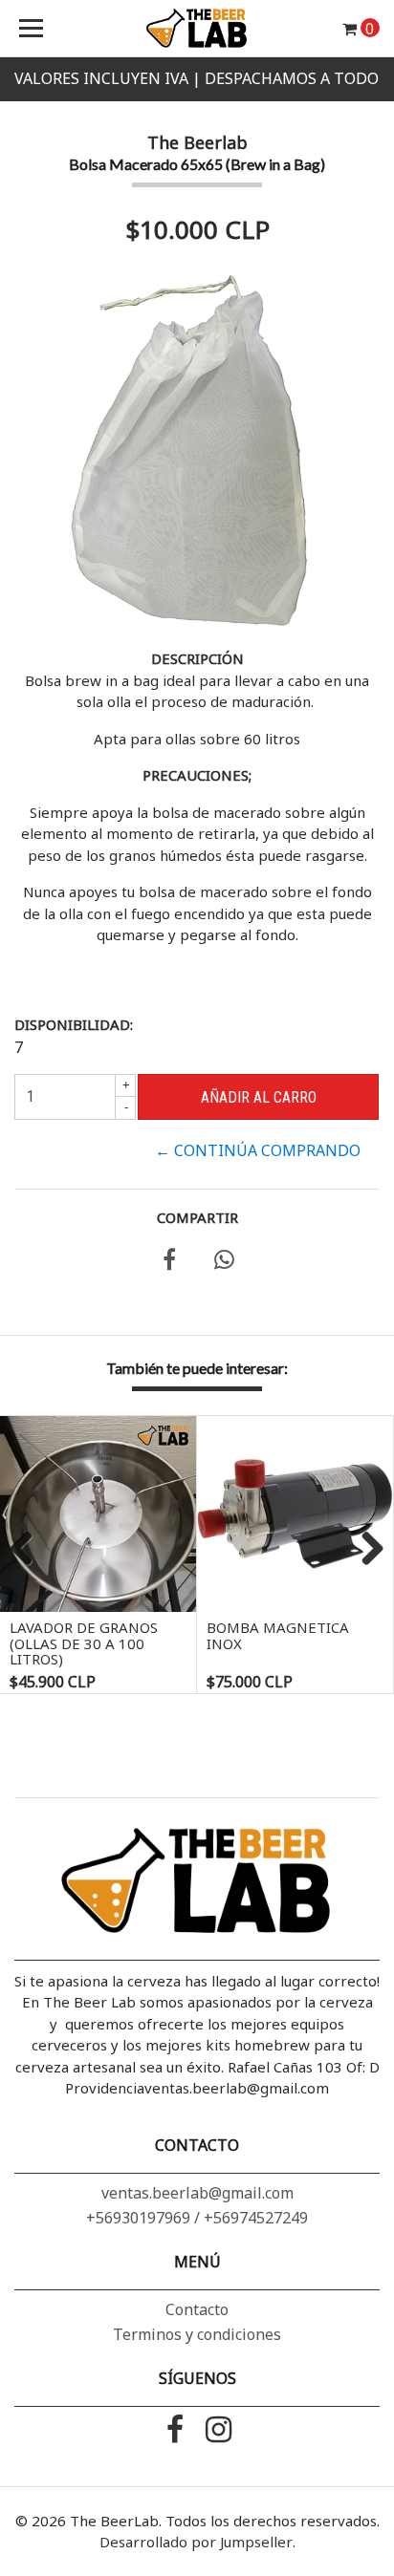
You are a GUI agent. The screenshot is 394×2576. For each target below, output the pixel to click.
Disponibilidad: (74, 1024)
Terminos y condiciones (197, 2334)
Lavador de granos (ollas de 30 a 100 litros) (84, 1643)
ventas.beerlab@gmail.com (197, 2193)
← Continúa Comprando (258, 1150)
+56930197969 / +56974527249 (197, 2218)
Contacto (197, 2309)
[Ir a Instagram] (219, 2431)
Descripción (197, 658)
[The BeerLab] (197, 29)
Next (365, 1550)
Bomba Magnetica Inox (278, 1635)
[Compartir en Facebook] (169, 1262)
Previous (29, 1550)
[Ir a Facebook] (175, 2431)
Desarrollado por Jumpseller (196, 2542)
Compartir (197, 1217)
